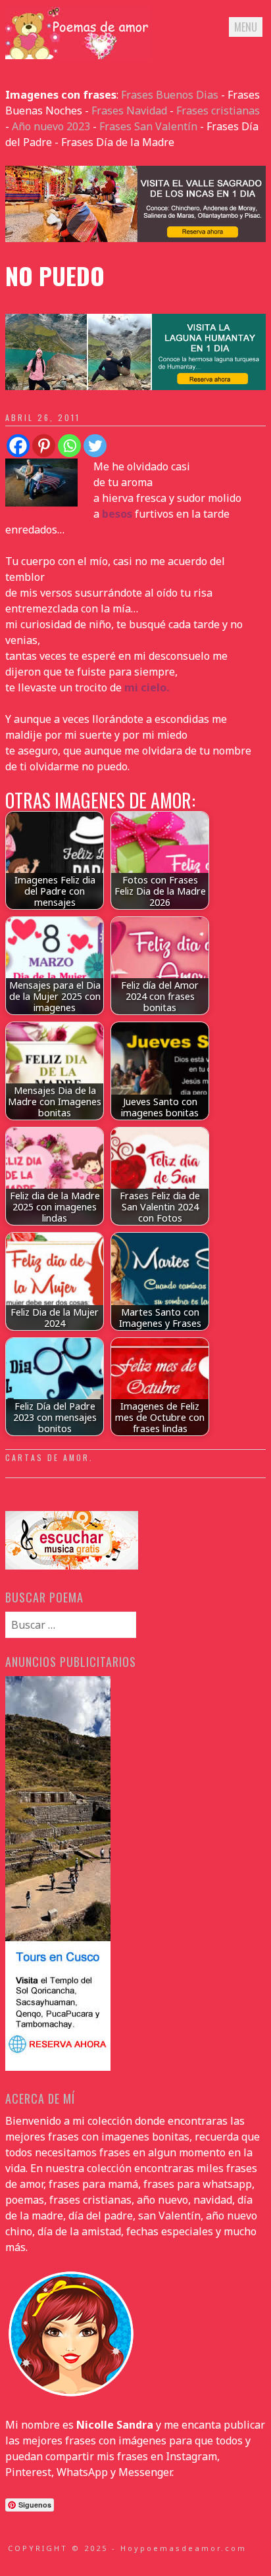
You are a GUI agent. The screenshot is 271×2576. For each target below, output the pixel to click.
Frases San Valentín (148, 126)
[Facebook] (18, 446)
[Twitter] (95, 446)
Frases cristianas (218, 111)
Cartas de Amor (47, 1457)
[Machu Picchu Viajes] (135, 238)
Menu (246, 27)
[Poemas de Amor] (78, 55)
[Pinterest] (44, 446)
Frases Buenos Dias (170, 95)
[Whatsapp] (69, 446)
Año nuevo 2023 (51, 126)
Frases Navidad (129, 111)
